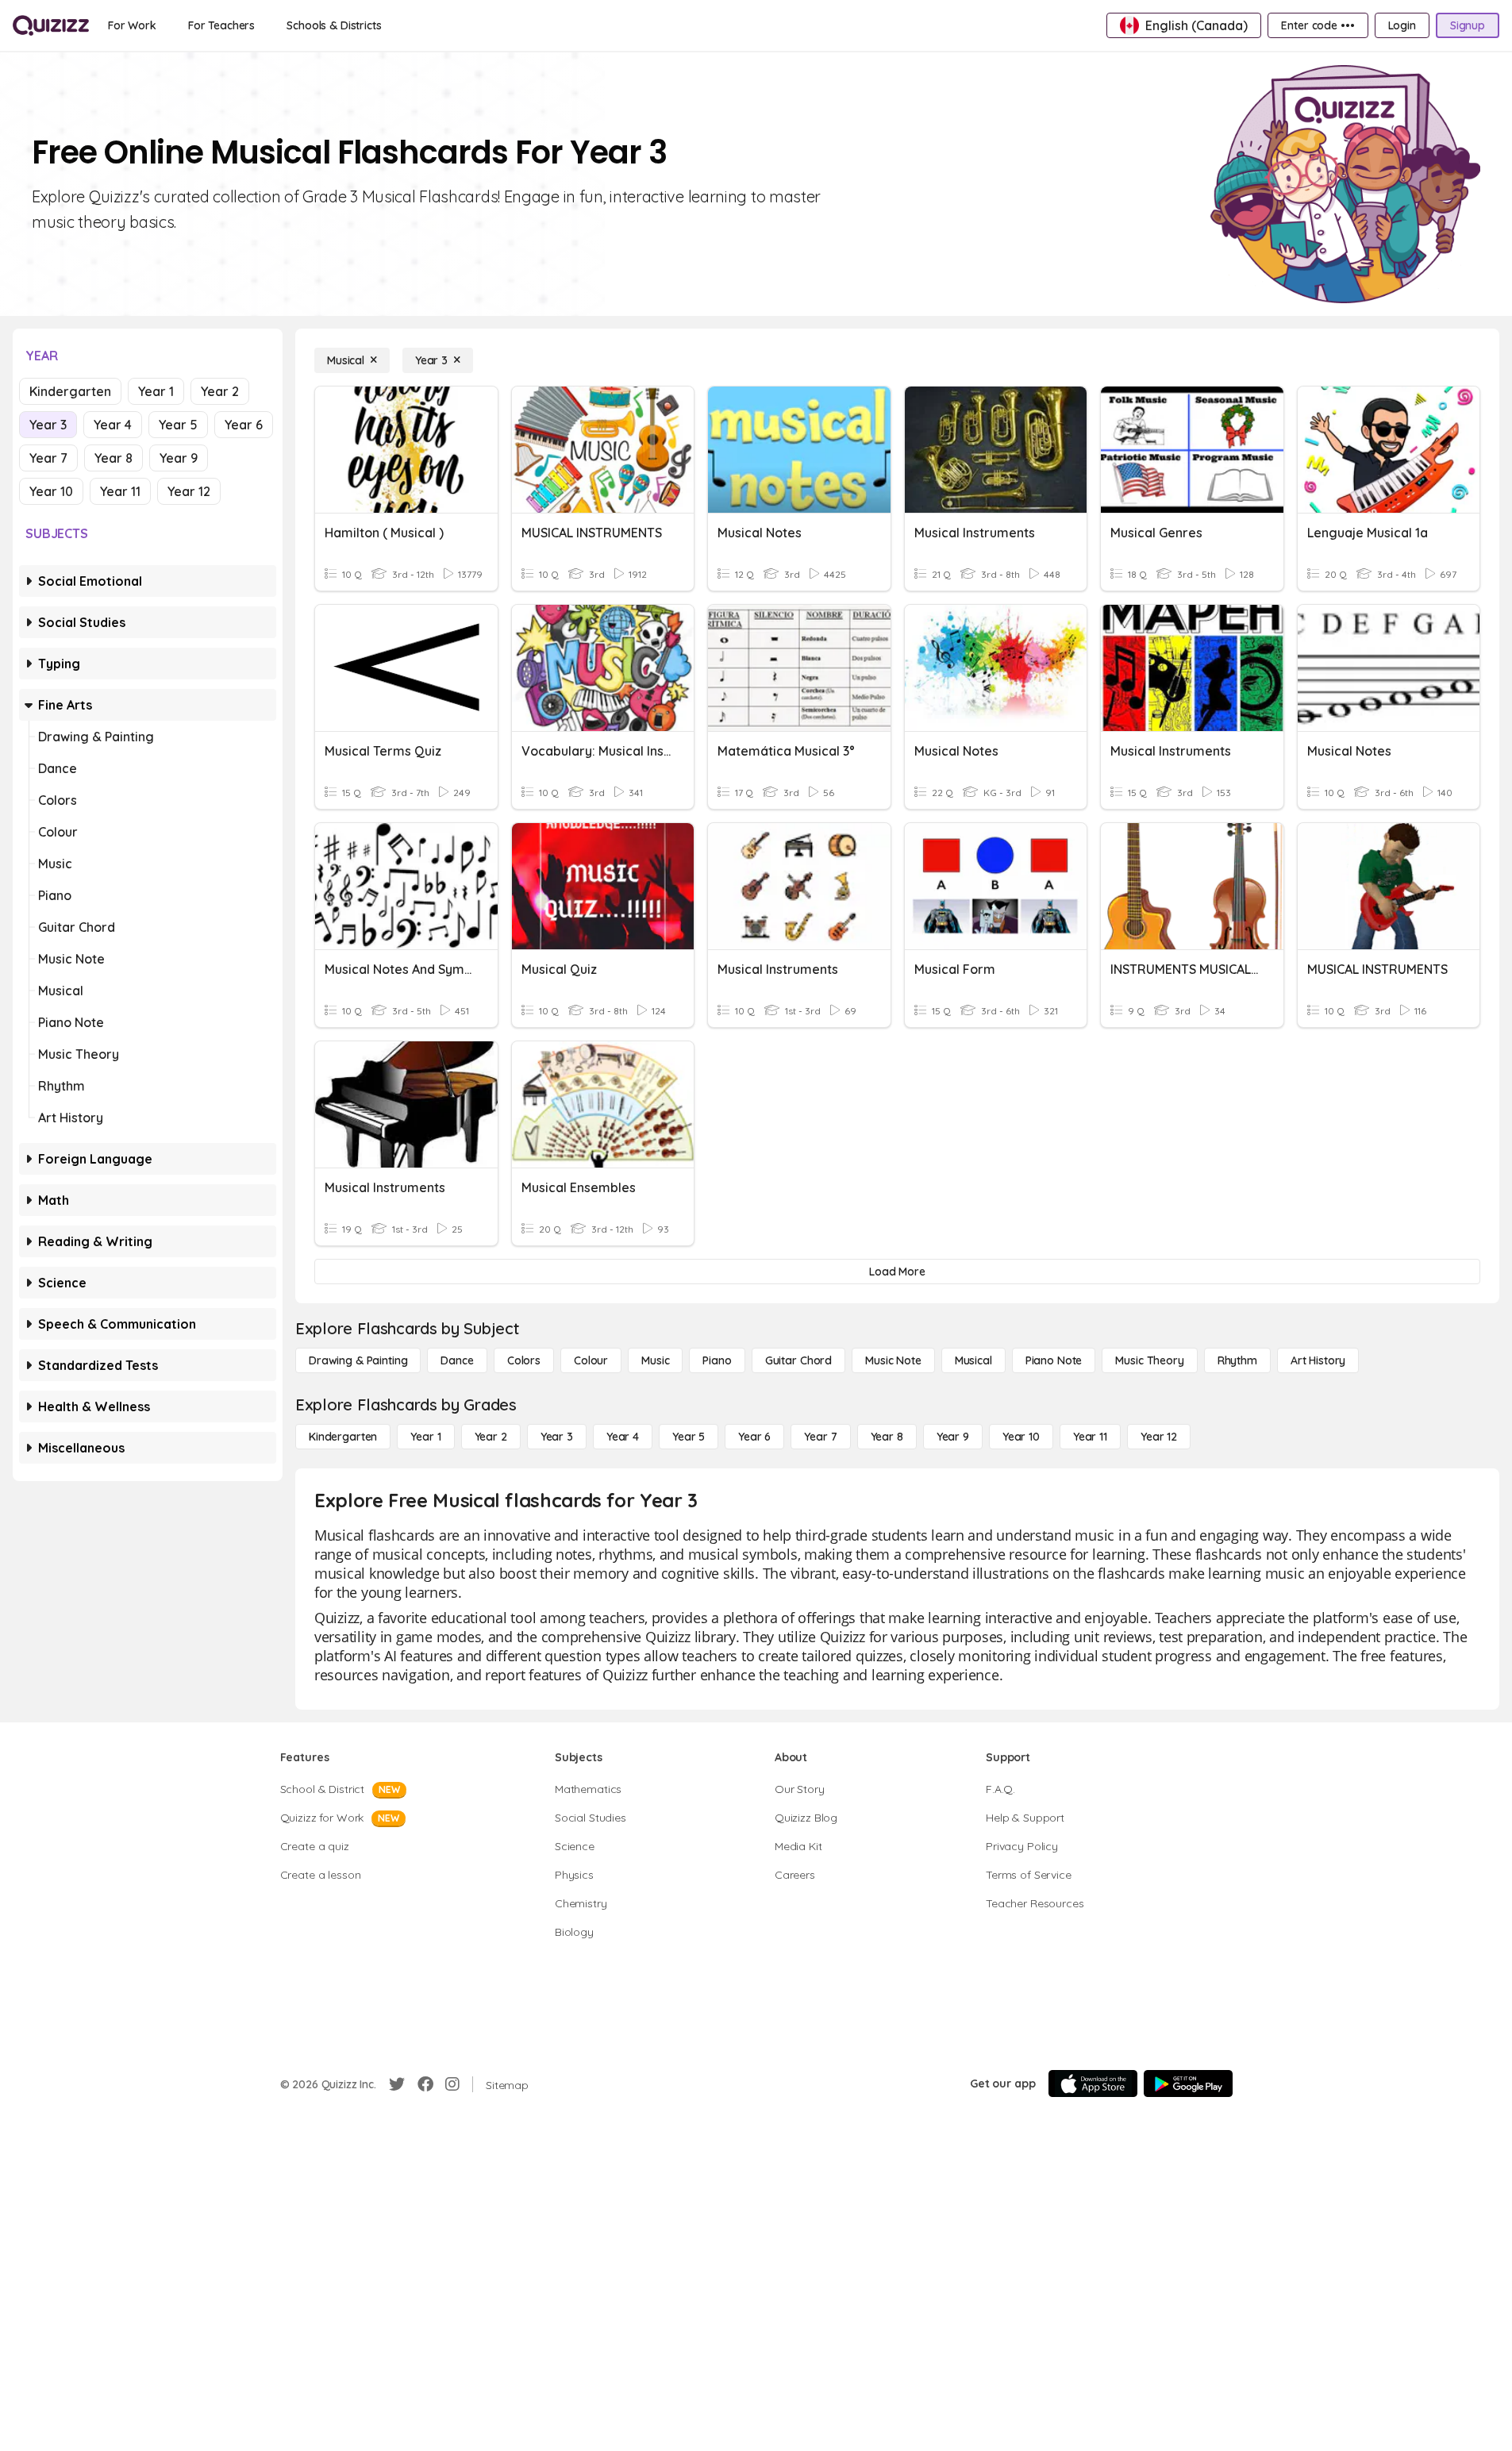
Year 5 (178, 425)
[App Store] (1093, 2084)
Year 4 (113, 425)
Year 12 (189, 491)
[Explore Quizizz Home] (51, 25)
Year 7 (48, 458)
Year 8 (113, 458)
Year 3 (48, 425)
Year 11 (120, 491)
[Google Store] (1188, 2084)
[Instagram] (452, 2084)
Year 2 (220, 391)
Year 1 (156, 391)
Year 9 (179, 458)
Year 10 (51, 491)
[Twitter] (397, 2084)
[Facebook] (425, 2084)
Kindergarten (70, 391)
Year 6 (244, 425)
